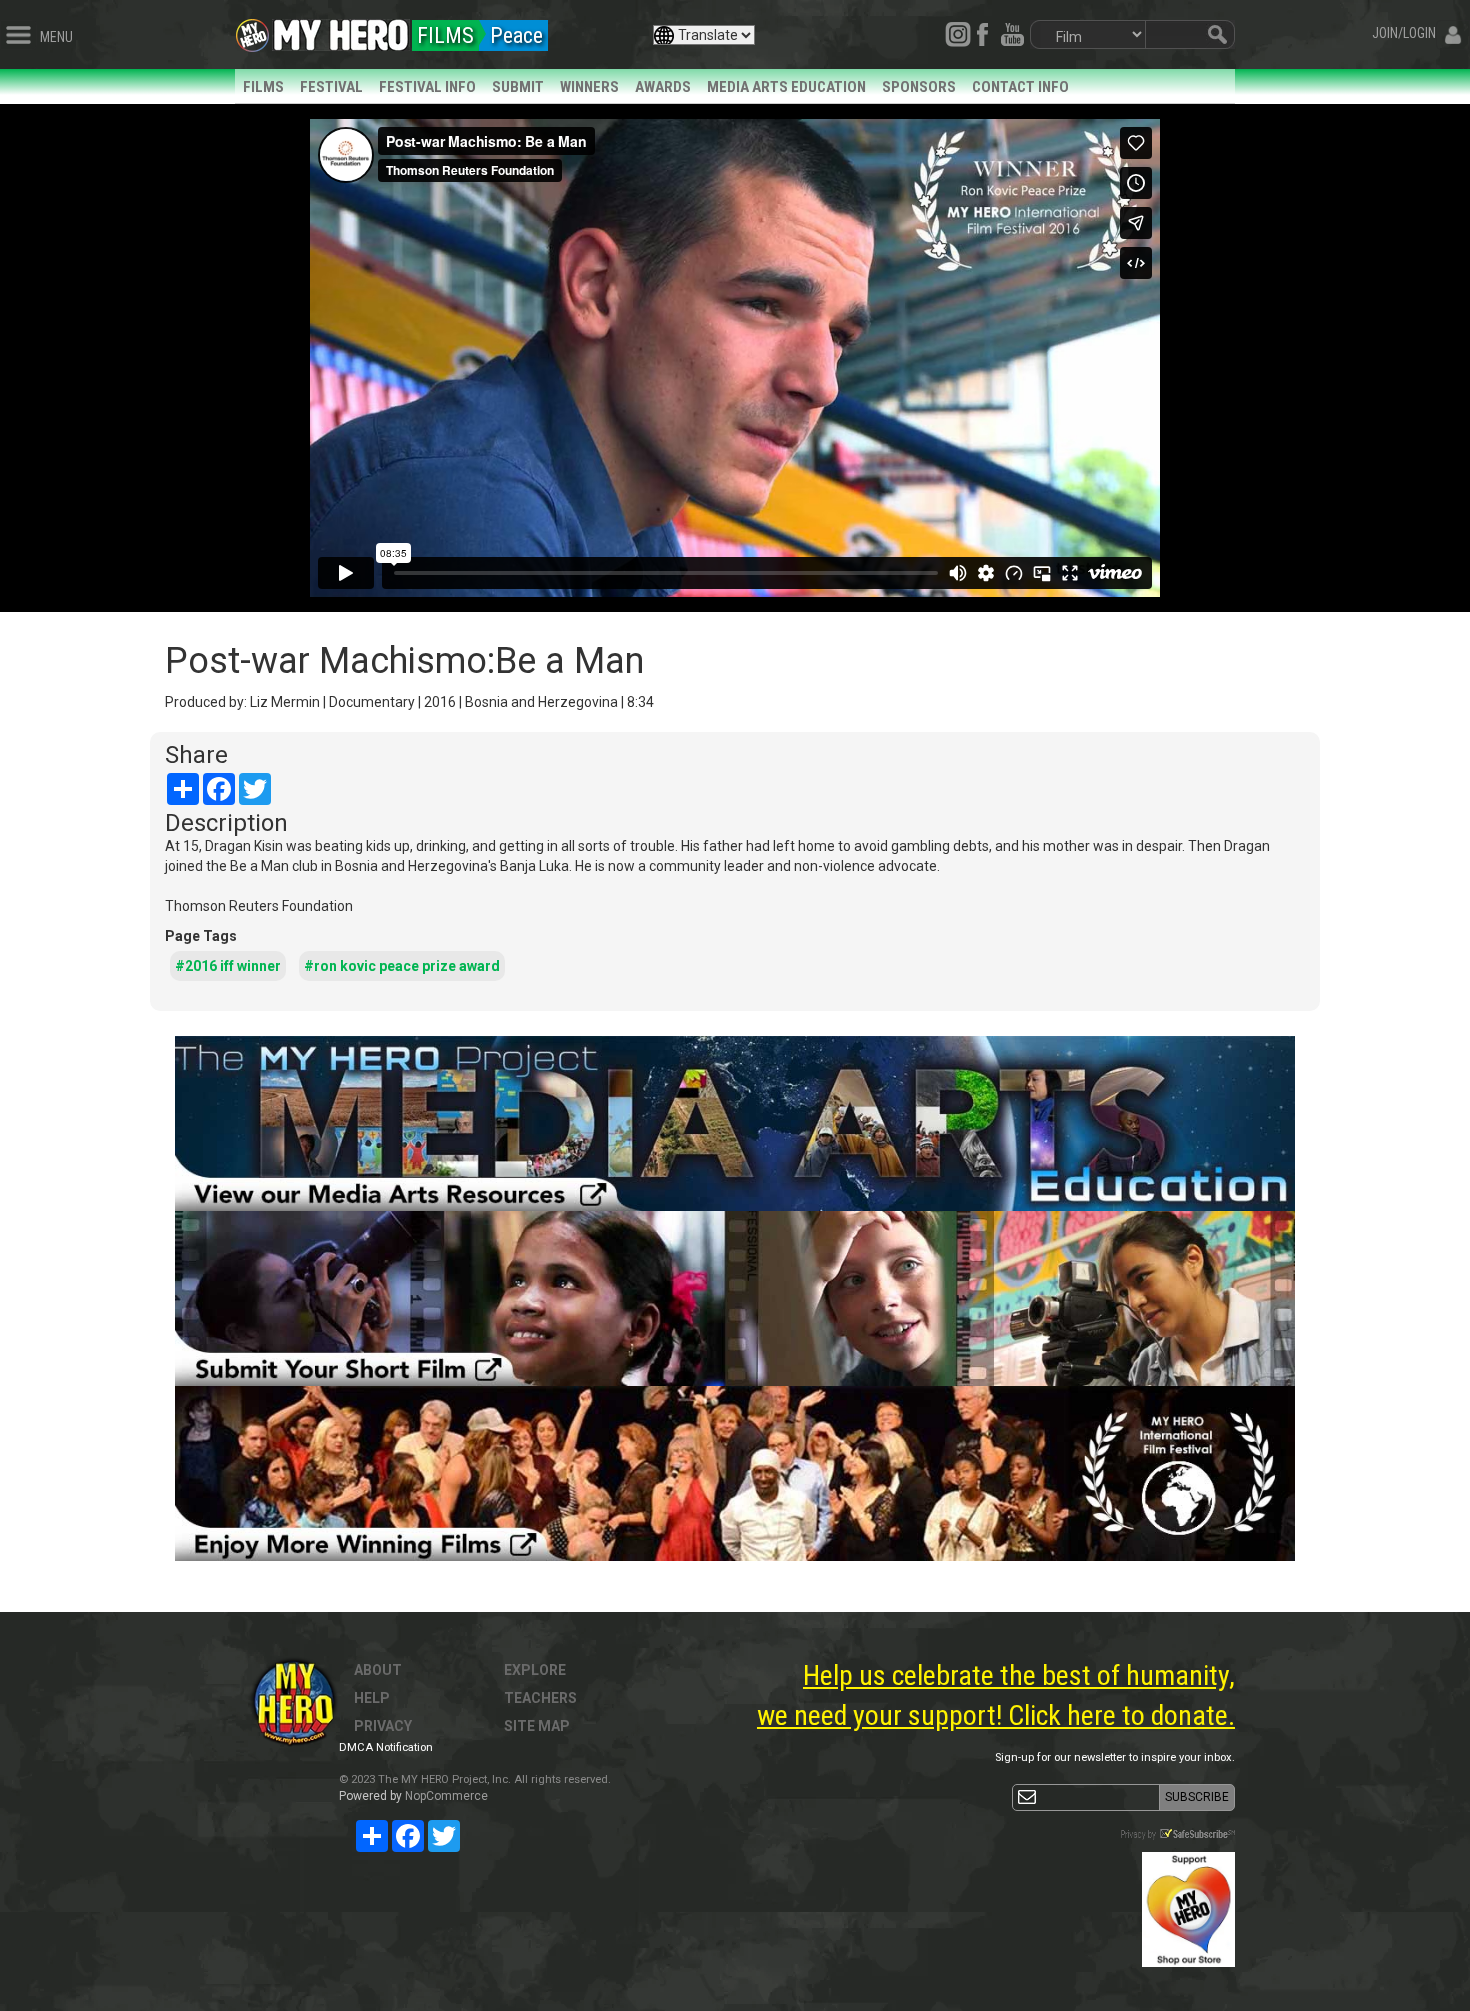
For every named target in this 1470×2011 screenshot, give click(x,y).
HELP (372, 1698)
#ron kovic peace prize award (402, 966)
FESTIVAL (331, 87)
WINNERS (589, 87)
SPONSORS (919, 87)
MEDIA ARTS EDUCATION (786, 87)
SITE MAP (537, 1726)
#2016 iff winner (228, 966)
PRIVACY (383, 1726)
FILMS (263, 87)
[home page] (341, 30)
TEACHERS (540, 1698)
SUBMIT (518, 87)
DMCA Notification (386, 1747)
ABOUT (378, 1670)
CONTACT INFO (1020, 87)
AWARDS (663, 87)
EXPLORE (535, 1670)
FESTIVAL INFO (427, 87)
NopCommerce (446, 1796)
